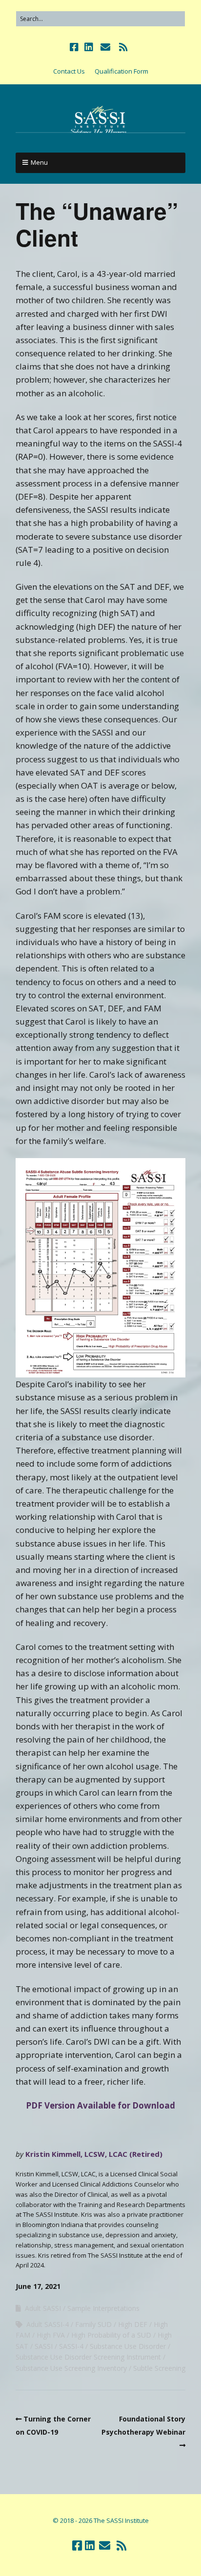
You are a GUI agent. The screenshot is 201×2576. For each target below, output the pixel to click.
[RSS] (123, 47)
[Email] (105, 47)
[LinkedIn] (89, 47)
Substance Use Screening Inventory (71, 2368)
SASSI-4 (71, 2346)
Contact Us (69, 71)
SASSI (44, 2346)
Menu (39, 162)
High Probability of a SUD (111, 2335)
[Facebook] (75, 47)
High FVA (51, 2335)
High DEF (133, 2324)
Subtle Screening (159, 2368)
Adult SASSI (43, 2308)
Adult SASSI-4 (48, 2324)
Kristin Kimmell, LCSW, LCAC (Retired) (94, 2154)
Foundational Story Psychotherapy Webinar (143, 2425)
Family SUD (93, 2324)
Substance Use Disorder (128, 2346)
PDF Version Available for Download (100, 2105)
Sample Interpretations (103, 2308)
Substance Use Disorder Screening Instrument (88, 2357)
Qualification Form (121, 71)
